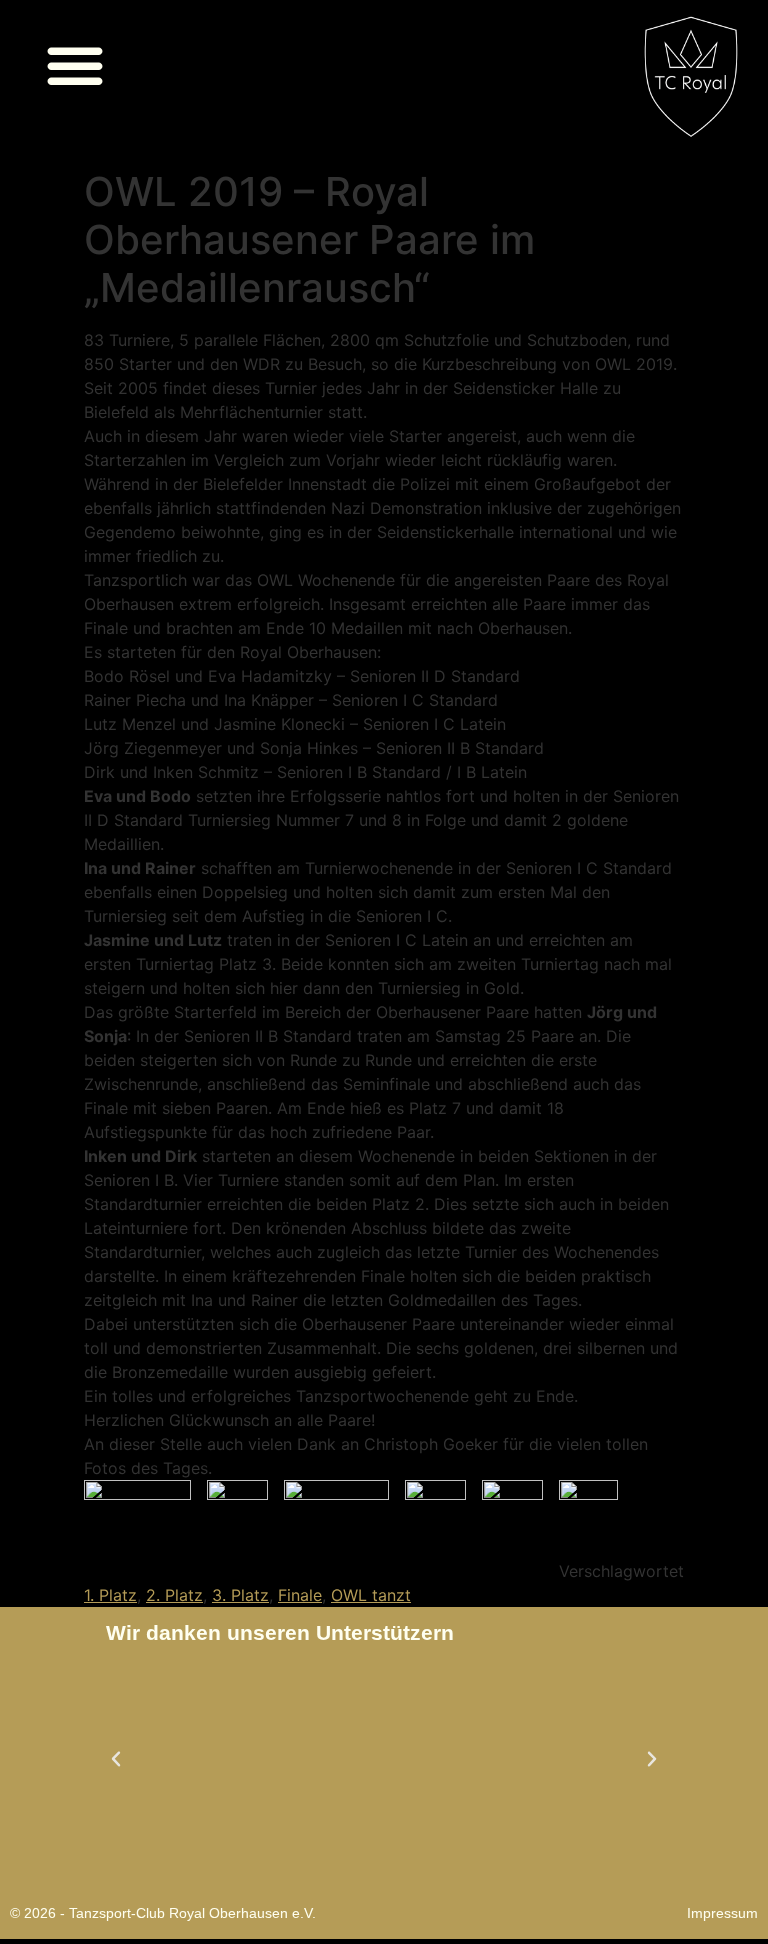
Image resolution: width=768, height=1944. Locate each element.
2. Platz (174, 1595)
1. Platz (110, 1595)
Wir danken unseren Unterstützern (280, 1632)
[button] (75, 65)
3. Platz (240, 1595)
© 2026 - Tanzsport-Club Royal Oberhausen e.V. (163, 1913)
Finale (300, 1595)
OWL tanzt (371, 1595)
